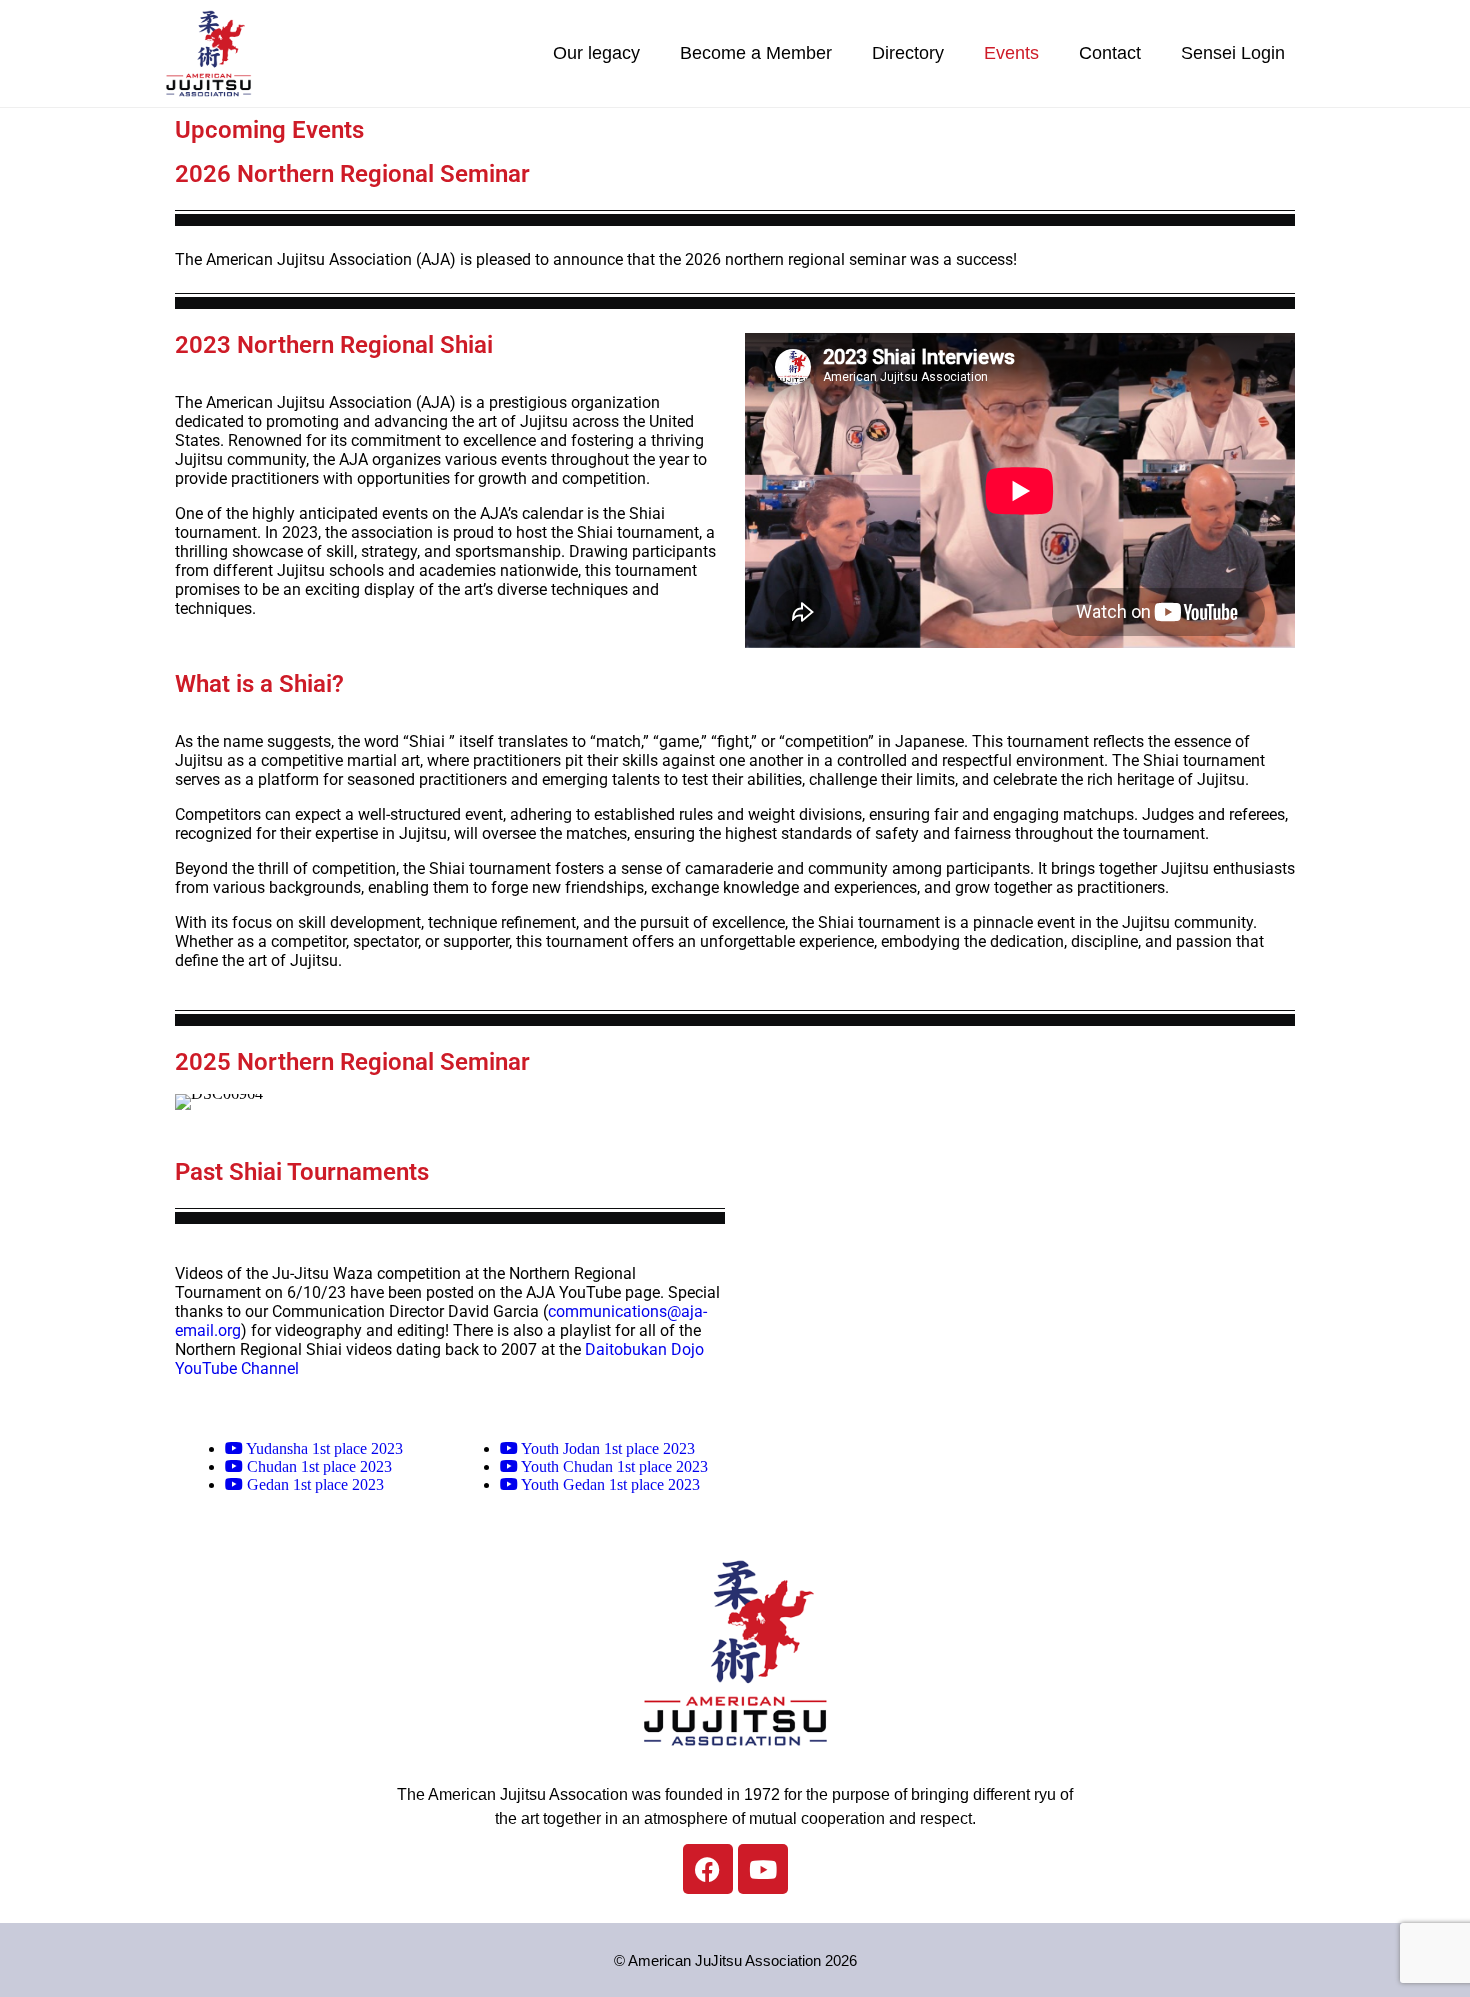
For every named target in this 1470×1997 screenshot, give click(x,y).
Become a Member (756, 53)
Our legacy (596, 53)
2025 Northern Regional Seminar (352, 1062)
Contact (1110, 53)
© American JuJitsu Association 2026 (735, 1960)
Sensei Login (1233, 53)
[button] (194, 1101)
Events (1011, 53)
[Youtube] (763, 1869)
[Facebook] (708, 1869)
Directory (908, 53)
